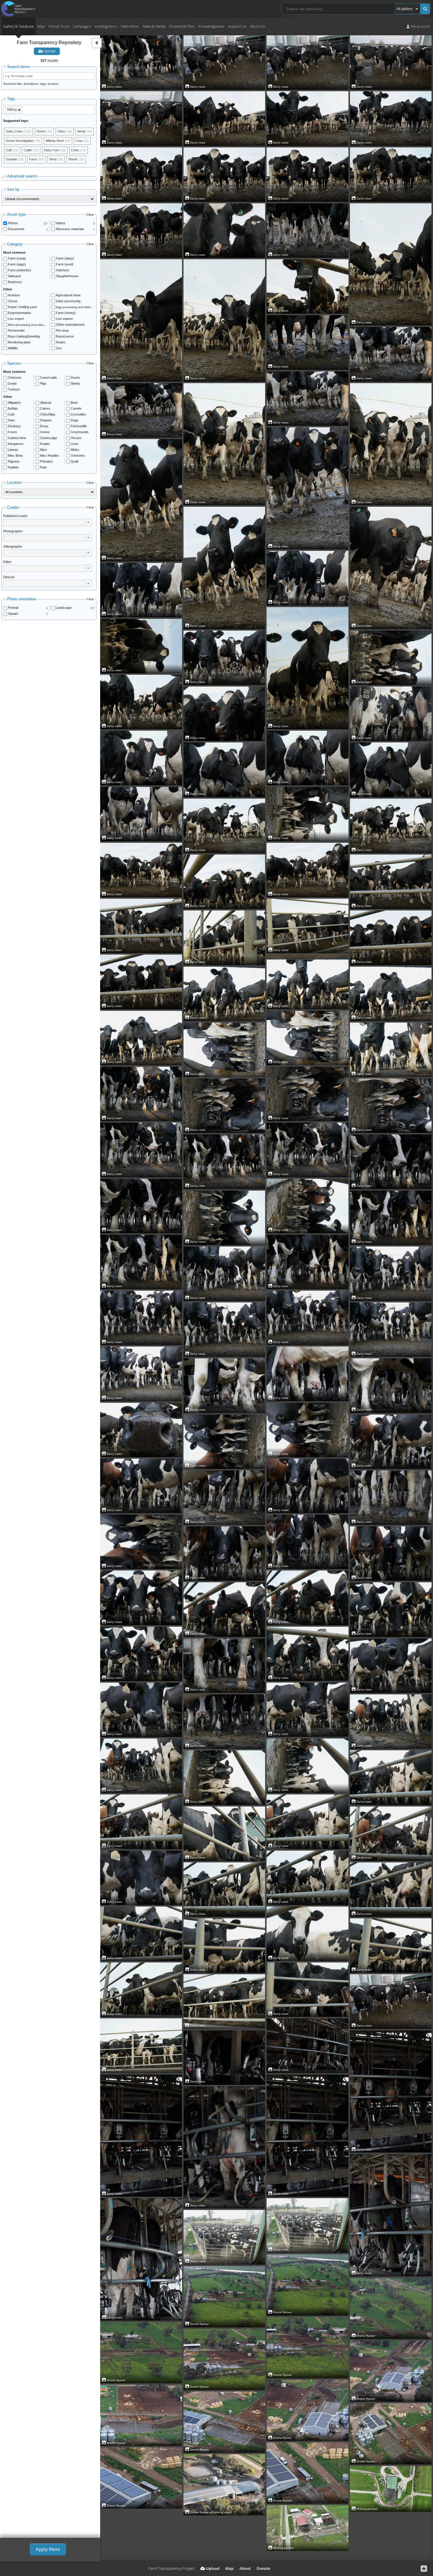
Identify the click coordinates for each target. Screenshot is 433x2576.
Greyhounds (80, 432)
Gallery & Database (19, 26)
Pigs (43, 383)
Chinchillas (48, 414)
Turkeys (14, 389)
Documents (16, 229)
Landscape (64, 608)
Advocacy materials (70, 229)
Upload (49, 51)
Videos (61, 223)
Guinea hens (17, 438)
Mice (43, 450)
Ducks (75, 378)
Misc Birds (15, 456)
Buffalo (13, 408)
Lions (75, 444)
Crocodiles (78, 414)
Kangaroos (16, 444)
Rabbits (13, 467)
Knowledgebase (211, 26)
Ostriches (78, 456)
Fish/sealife (79, 426)
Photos (13, 223)
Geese (45, 432)
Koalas (45, 444)
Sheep (75, 383)
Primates (46, 461)
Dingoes (46, 420)
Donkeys (14, 426)
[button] (88, 522)
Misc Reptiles (50, 456)
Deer (11, 420)
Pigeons (14, 461)
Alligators (14, 403)
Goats (12, 383)
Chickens (15, 378)
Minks (75, 450)
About (245, 2568)
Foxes (13, 432)
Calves (45, 408)
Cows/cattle (48, 378)
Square (13, 614)
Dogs (75, 420)
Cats (11, 414)
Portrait (13, 608)
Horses (76, 438)
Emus (44, 426)
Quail (74, 461)
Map (41, 26)
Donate (263, 2568)
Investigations (106, 26)
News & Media (154, 26)
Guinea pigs (49, 438)
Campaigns (82, 26)
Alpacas (46, 403)
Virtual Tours (59, 26)
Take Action (130, 26)
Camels (76, 408)
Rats (43, 467)
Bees (74, 403)
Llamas (13, 450)
